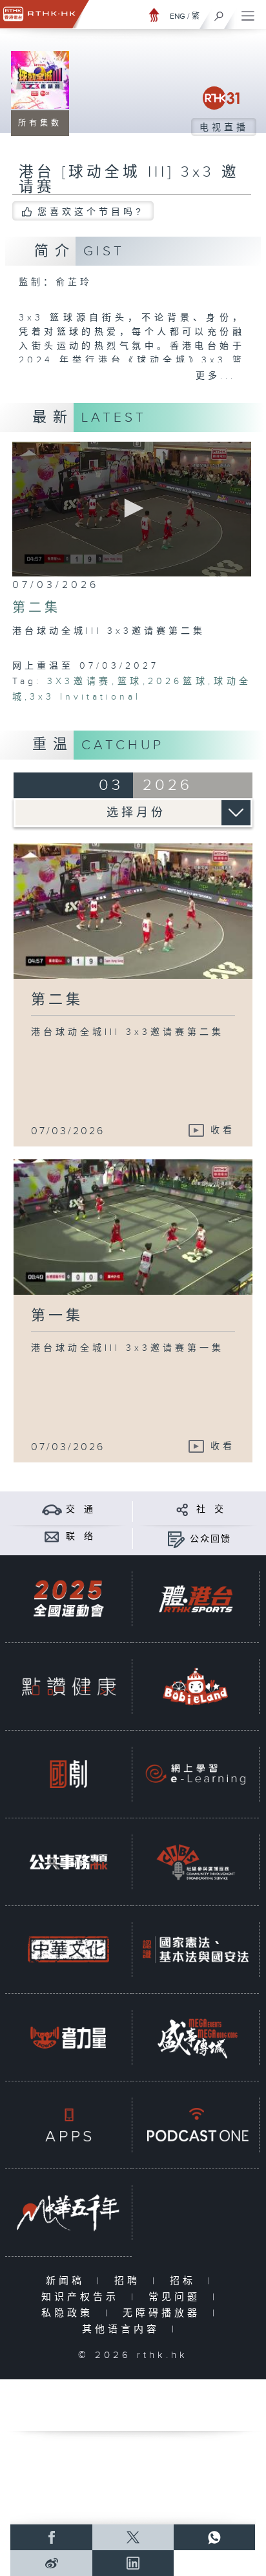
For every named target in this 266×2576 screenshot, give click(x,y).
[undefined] (154, 15)
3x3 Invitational (85, 697)
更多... (216, 376)
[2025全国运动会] (68, 1599)
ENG (178, 16)
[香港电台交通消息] (52, 1509)
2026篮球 (178, 682)
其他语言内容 (124, 2329)
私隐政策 (70, 2313)
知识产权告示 (83, 2297)
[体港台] (196, 1599)
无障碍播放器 (164, 2313)
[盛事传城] (196, 2037)
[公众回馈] (176, 1539)
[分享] (182, 1509)
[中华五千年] (68, 2213)
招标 (186, 2281)
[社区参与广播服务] (196, 1862)
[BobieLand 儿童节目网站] (196, 1686)
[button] (132, 508)
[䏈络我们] (52, 1536)
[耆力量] (68, 2037)
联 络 (80, 1537)
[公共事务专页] (68, 1862)
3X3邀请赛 (79, 682)
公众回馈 (210, 1539)
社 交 (210, 1509)
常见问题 (177, 2297)
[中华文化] (68, 1950)
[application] (132, 509)
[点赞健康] (68, 1686)
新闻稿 (68, 2281)
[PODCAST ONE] (196, 2125)
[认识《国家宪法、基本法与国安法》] (196, 1950)
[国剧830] (68, 1774)
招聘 (130, 2281)
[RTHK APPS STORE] (68, 2125)
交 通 (80, 1509)
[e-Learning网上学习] (196, 1774)
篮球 (130, 682)
